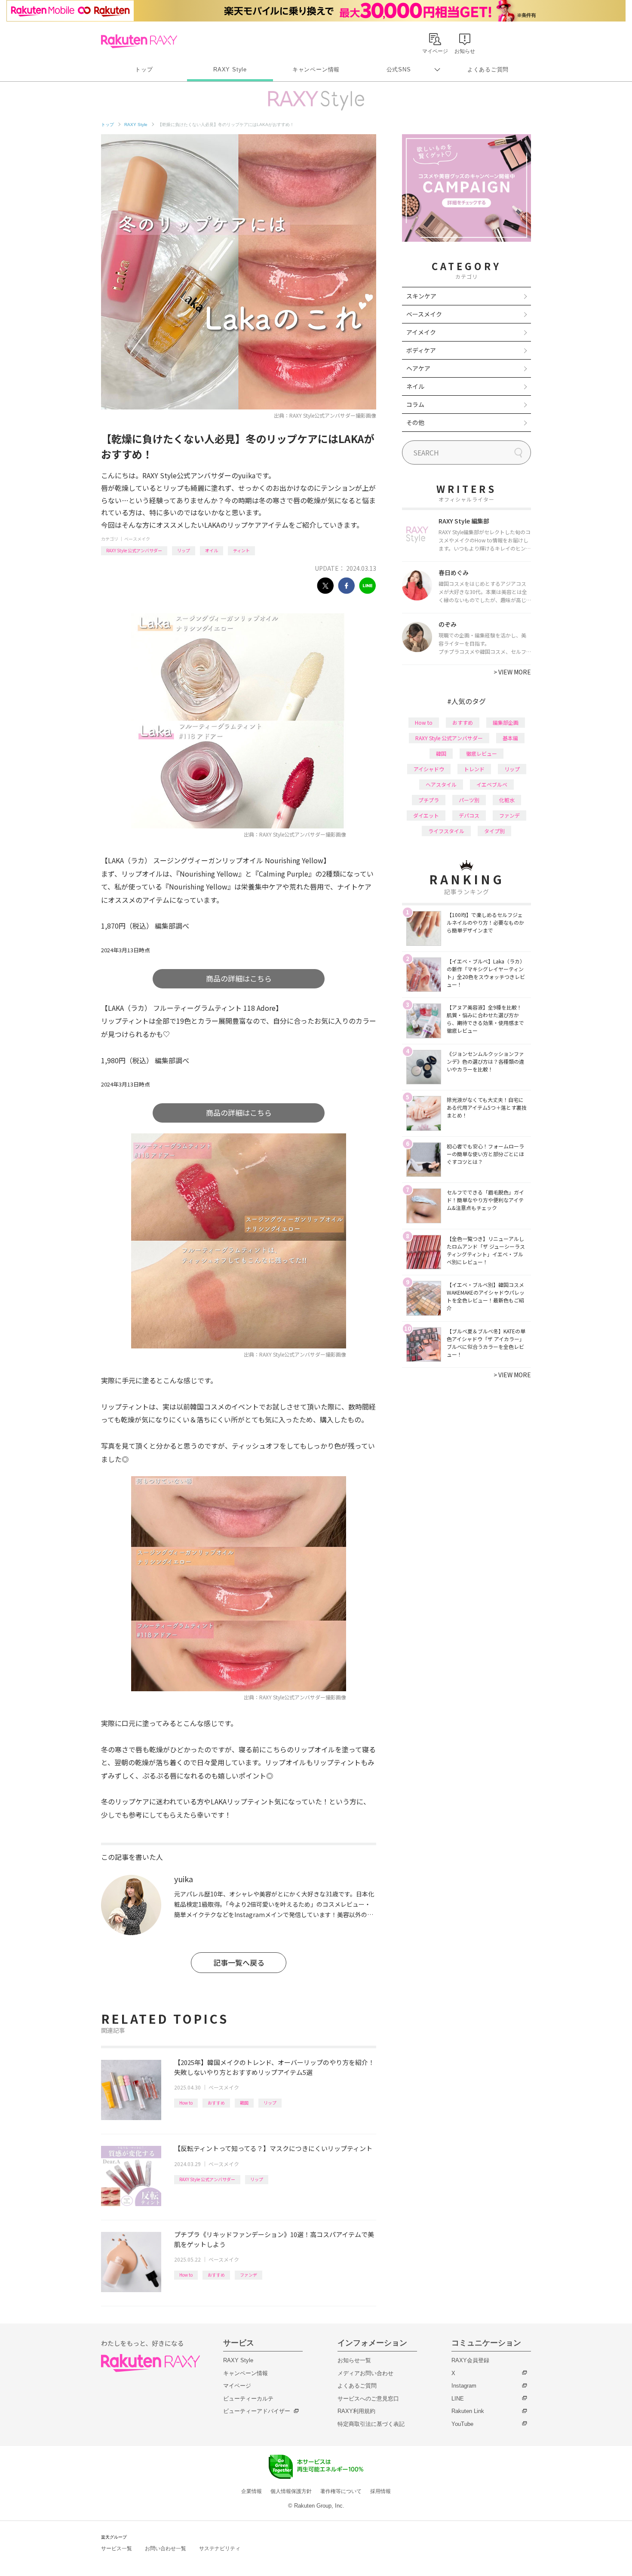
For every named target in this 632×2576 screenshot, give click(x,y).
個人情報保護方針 (291, 2491)
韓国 (244, 2103)
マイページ (237, 2386)
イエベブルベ (492, 784)
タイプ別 (494, 831)
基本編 (510, 738)
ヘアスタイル (441, 784)
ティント (241, 550)
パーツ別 (469, 800)
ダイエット (426, 815)
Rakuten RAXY (139, 41)
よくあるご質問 (488, 69)
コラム (415, 404)
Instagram (464, 2386)
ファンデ (249, 2275)
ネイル (415, 386)
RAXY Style (230, 69)
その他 (415, 422)
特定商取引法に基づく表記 (371, 2424)
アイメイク (421, 332)
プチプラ (429, 800)
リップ (184, 550)
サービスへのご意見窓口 (368, 2399)
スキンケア (421, 296)
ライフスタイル (446, 831)
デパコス (469, 815)
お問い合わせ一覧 (166, 2548)
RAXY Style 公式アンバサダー (134, 550)
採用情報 (380, 2491)
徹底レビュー (482, 753)
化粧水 (507, 800)
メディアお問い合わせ (365, 2373)
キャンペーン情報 (316, 69)
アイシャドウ (429, 769)
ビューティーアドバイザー (257, 2411)
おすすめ (216, 2103)
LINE (458, 2399)
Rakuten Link (468, 2411)
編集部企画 (506, 722)
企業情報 (252, 2491)
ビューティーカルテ (248, 2399)
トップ (144, 69)
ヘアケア (418, 368)
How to (186, 2103)
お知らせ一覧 (354, 2360)
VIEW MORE (512, 672)
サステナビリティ (220, 2548)
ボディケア (421, 350)
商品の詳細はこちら (239, 978)
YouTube (462, 2424)
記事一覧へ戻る (239, 1962)
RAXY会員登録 (470, 2360)
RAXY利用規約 (356, 2411)
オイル (212, 550)
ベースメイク (137, 539)
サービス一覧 (117, 2548)
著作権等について (341, 2491)
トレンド (474, 769)
